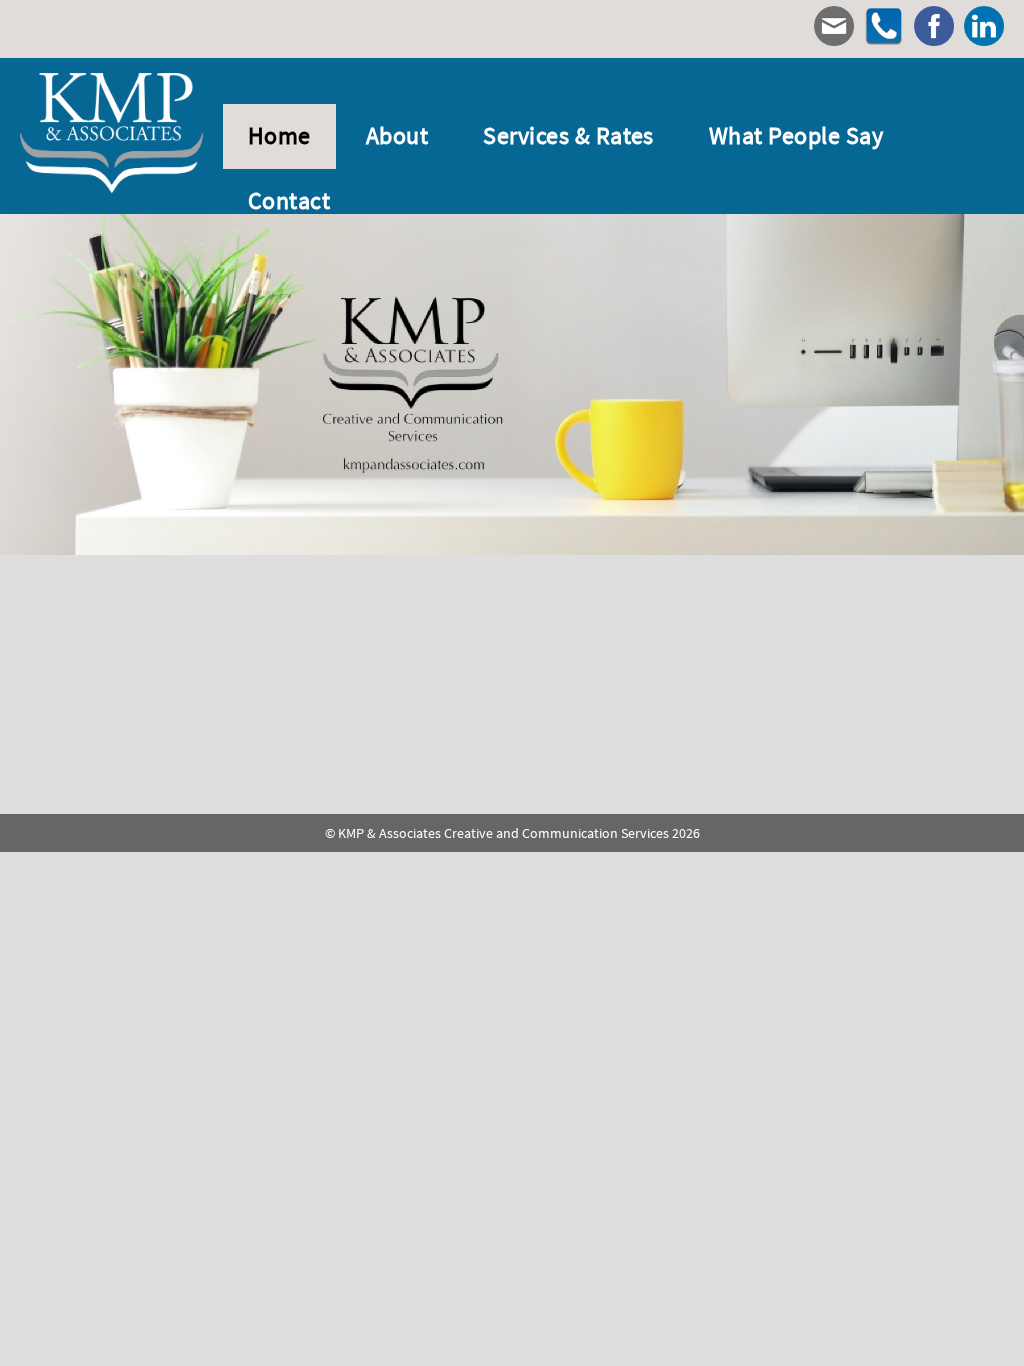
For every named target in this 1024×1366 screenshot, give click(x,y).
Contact (289, 201)
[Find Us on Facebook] (934, 29)
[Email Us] (834, 29)
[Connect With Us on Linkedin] (984, 29)
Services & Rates (568, 136)
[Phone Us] (884, 29)
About (397, 136)
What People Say (796, 136)
